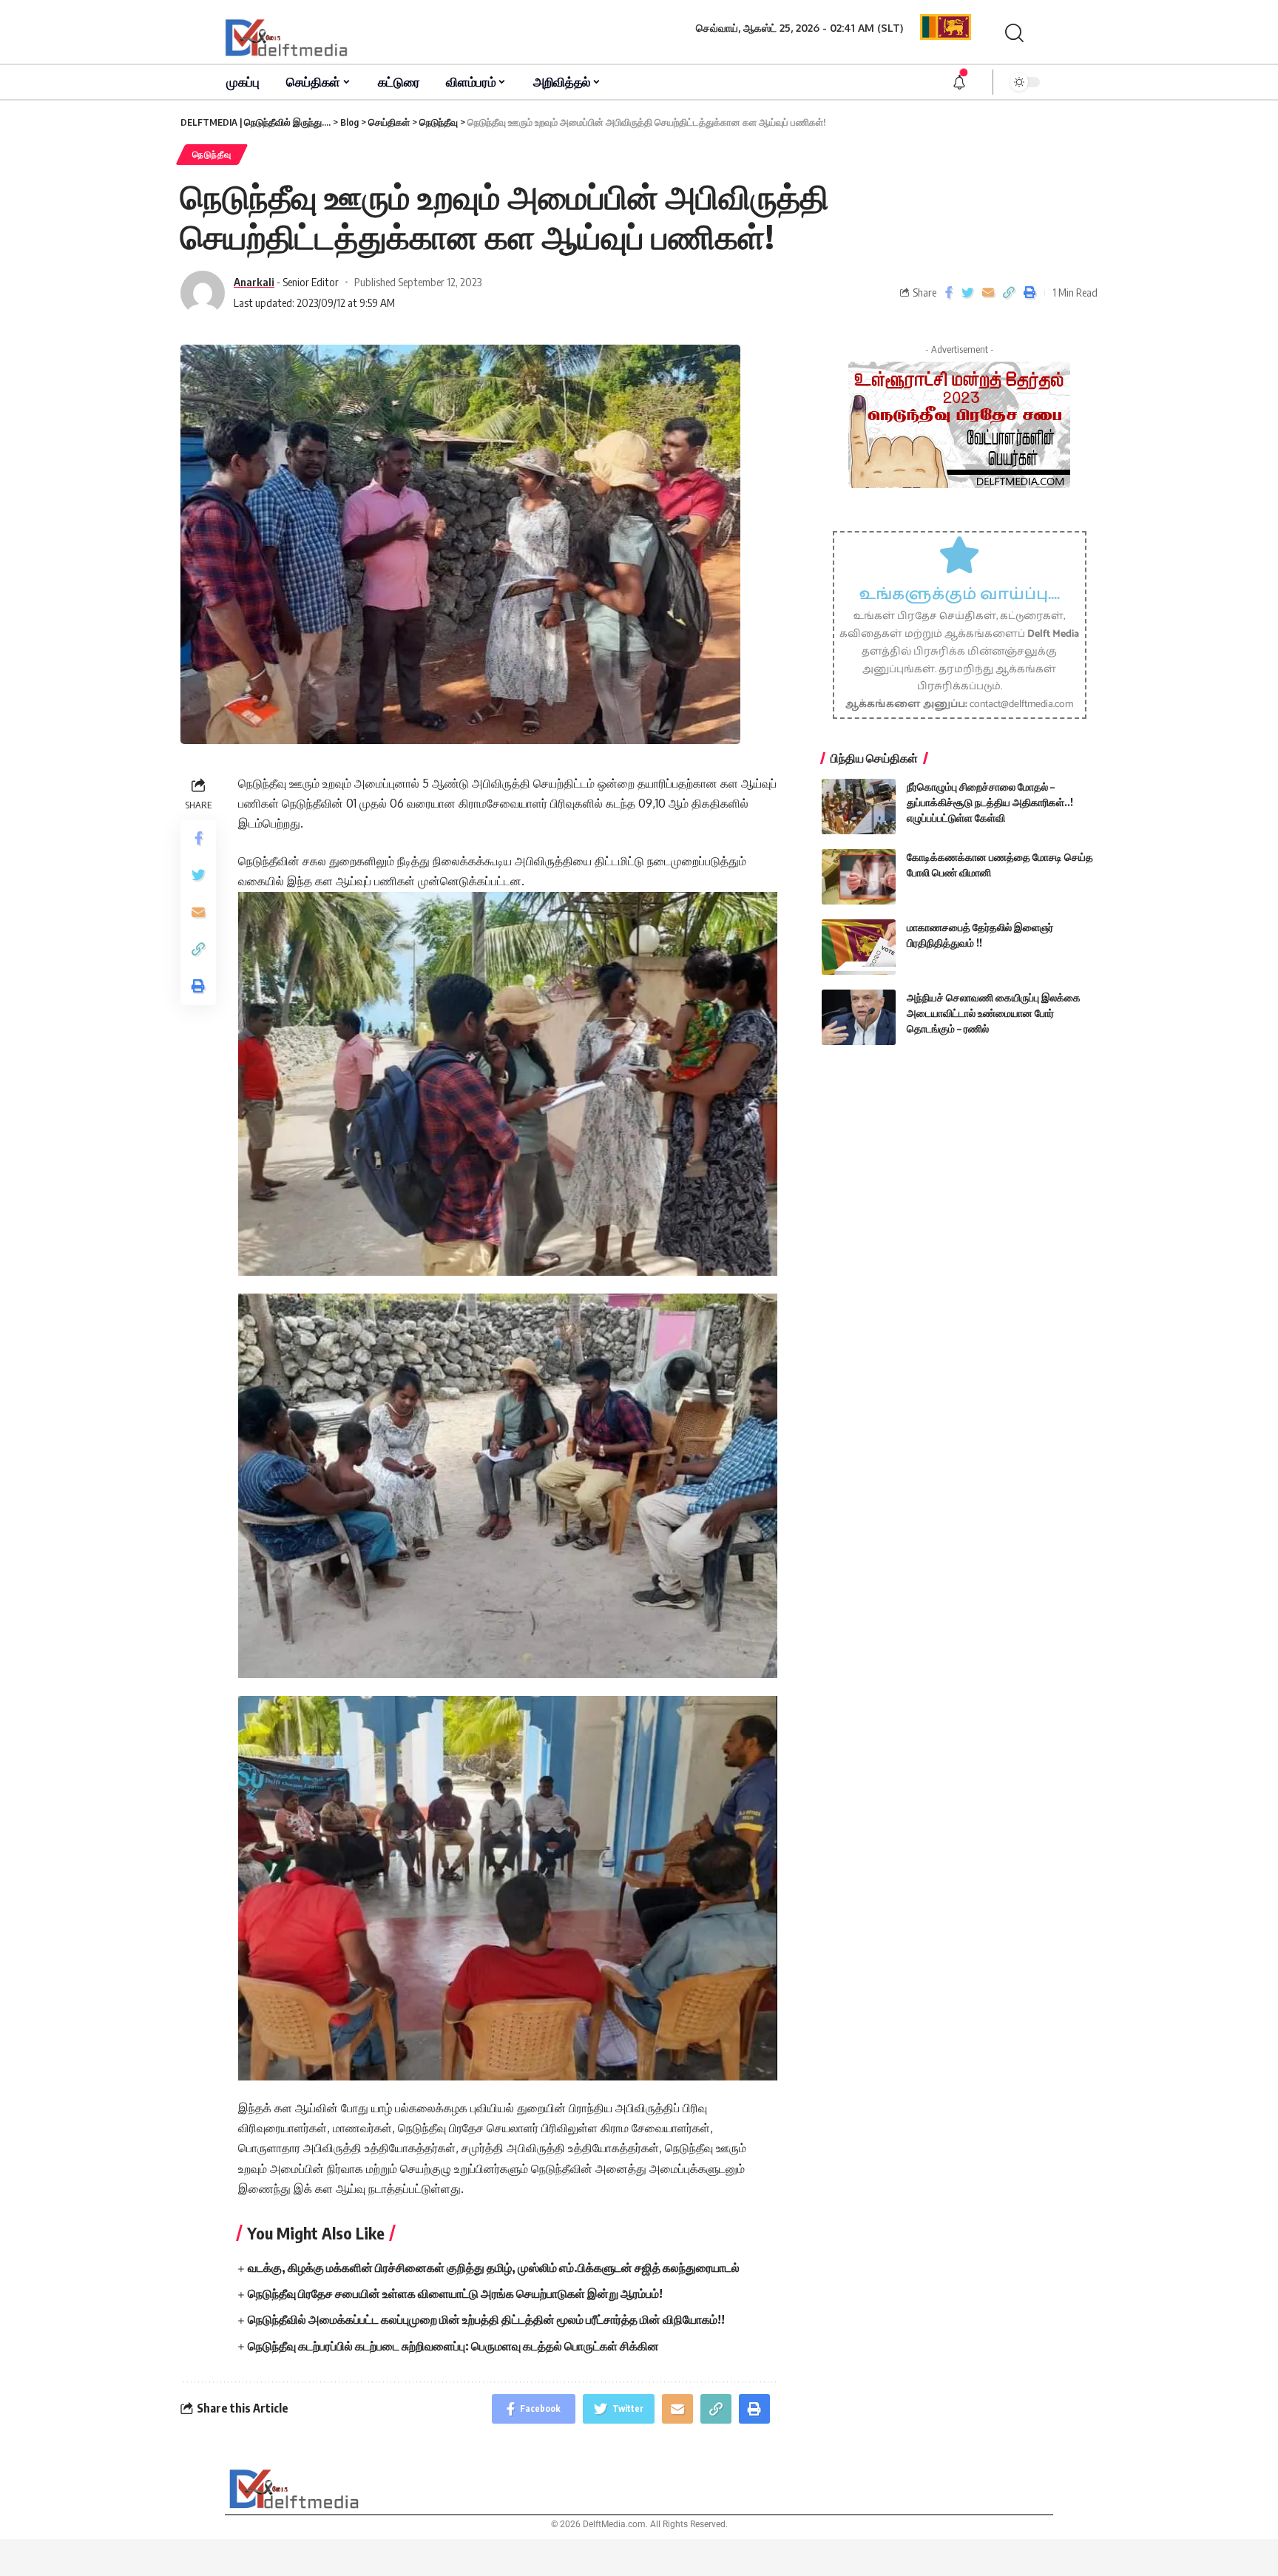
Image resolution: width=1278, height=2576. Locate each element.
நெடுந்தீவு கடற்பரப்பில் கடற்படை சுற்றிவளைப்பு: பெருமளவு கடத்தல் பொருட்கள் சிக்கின (453, 2346)
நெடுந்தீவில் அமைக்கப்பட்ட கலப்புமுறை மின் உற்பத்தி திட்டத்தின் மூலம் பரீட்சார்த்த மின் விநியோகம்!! (486, 2319)
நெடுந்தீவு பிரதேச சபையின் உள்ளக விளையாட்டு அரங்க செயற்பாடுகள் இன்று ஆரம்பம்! (455, 2293)
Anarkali (254, 282)
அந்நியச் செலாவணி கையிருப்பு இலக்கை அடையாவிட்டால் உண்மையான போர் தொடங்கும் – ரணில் (994, 1013)
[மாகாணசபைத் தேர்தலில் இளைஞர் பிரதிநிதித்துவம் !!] (859, 947)
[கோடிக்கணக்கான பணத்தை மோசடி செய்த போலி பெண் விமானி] (859, 877)
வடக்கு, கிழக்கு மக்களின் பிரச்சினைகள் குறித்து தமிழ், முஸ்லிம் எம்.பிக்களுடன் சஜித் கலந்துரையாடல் (494, 2268)
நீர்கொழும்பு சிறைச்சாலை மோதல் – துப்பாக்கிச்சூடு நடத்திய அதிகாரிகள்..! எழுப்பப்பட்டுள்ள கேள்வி (990, 802)
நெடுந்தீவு (212, 154)
